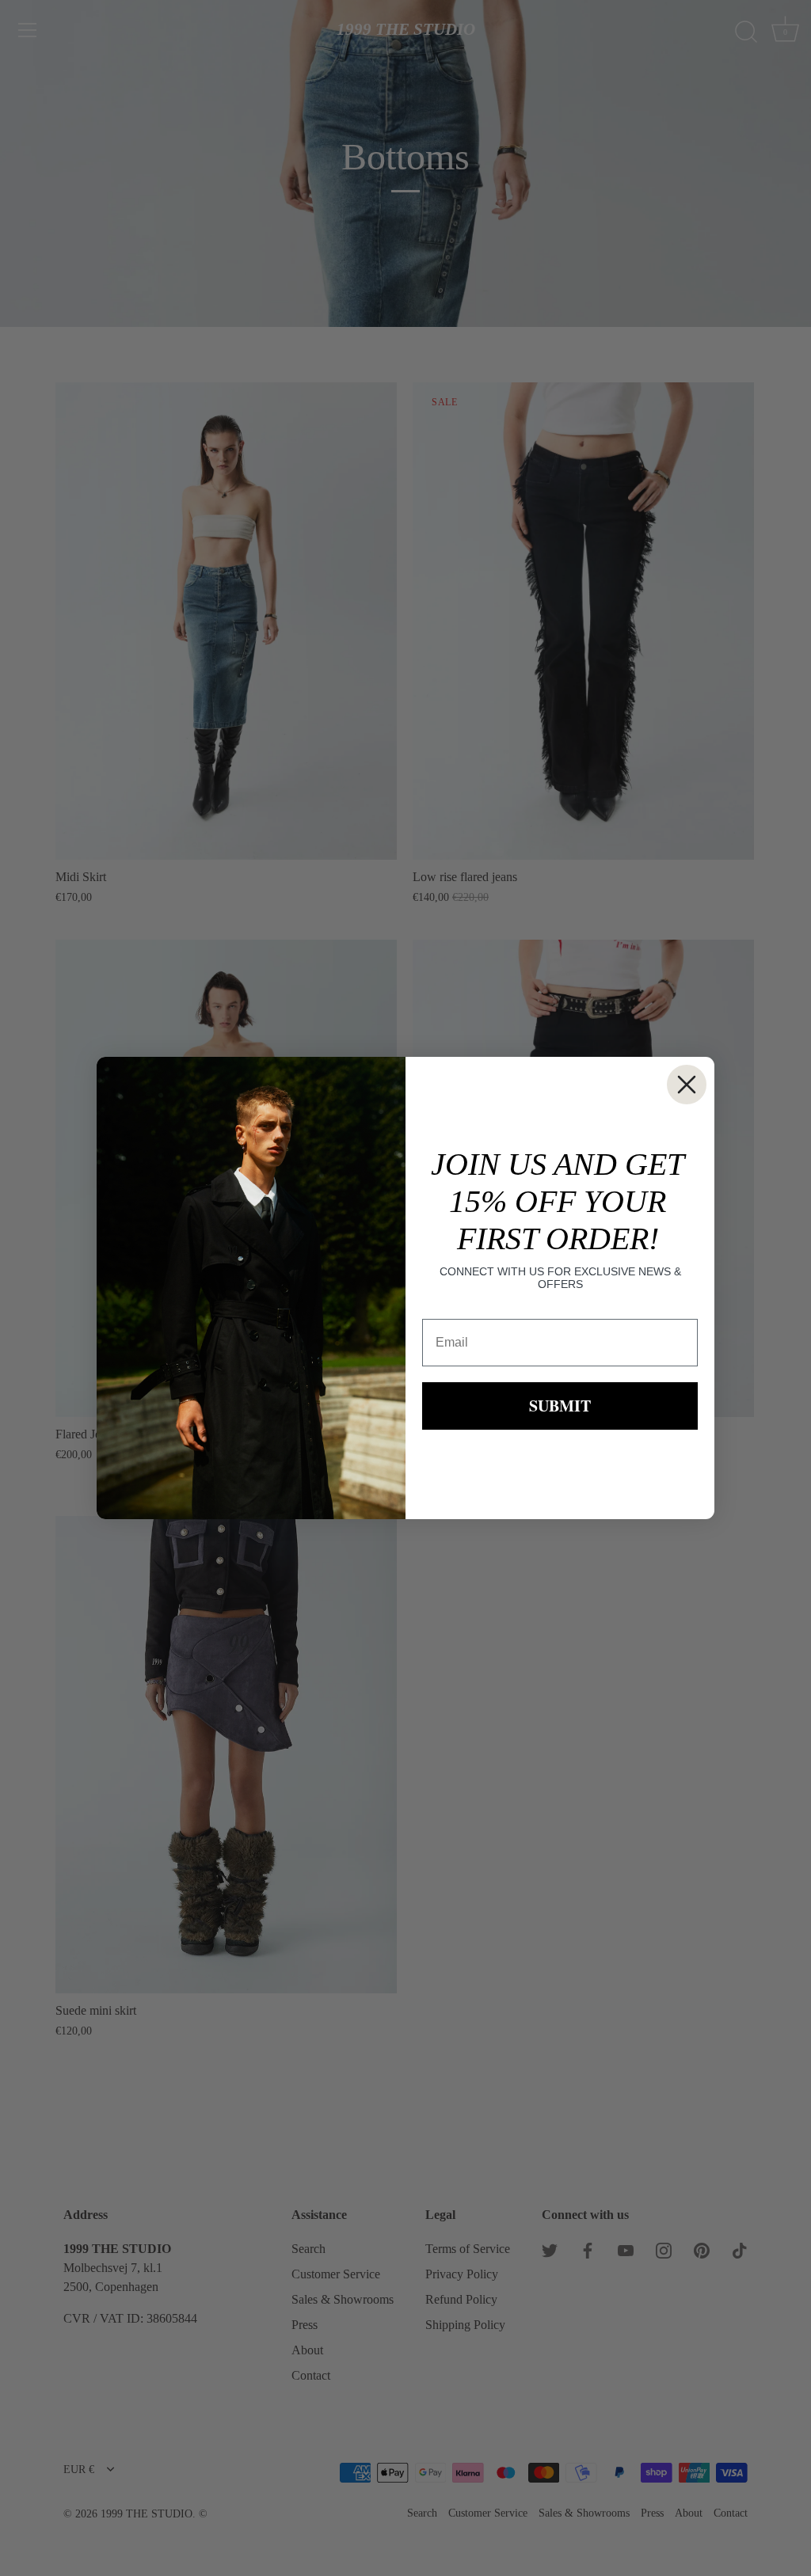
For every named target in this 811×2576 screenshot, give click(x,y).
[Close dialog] (687, 1085)
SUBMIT (560, 1406)
